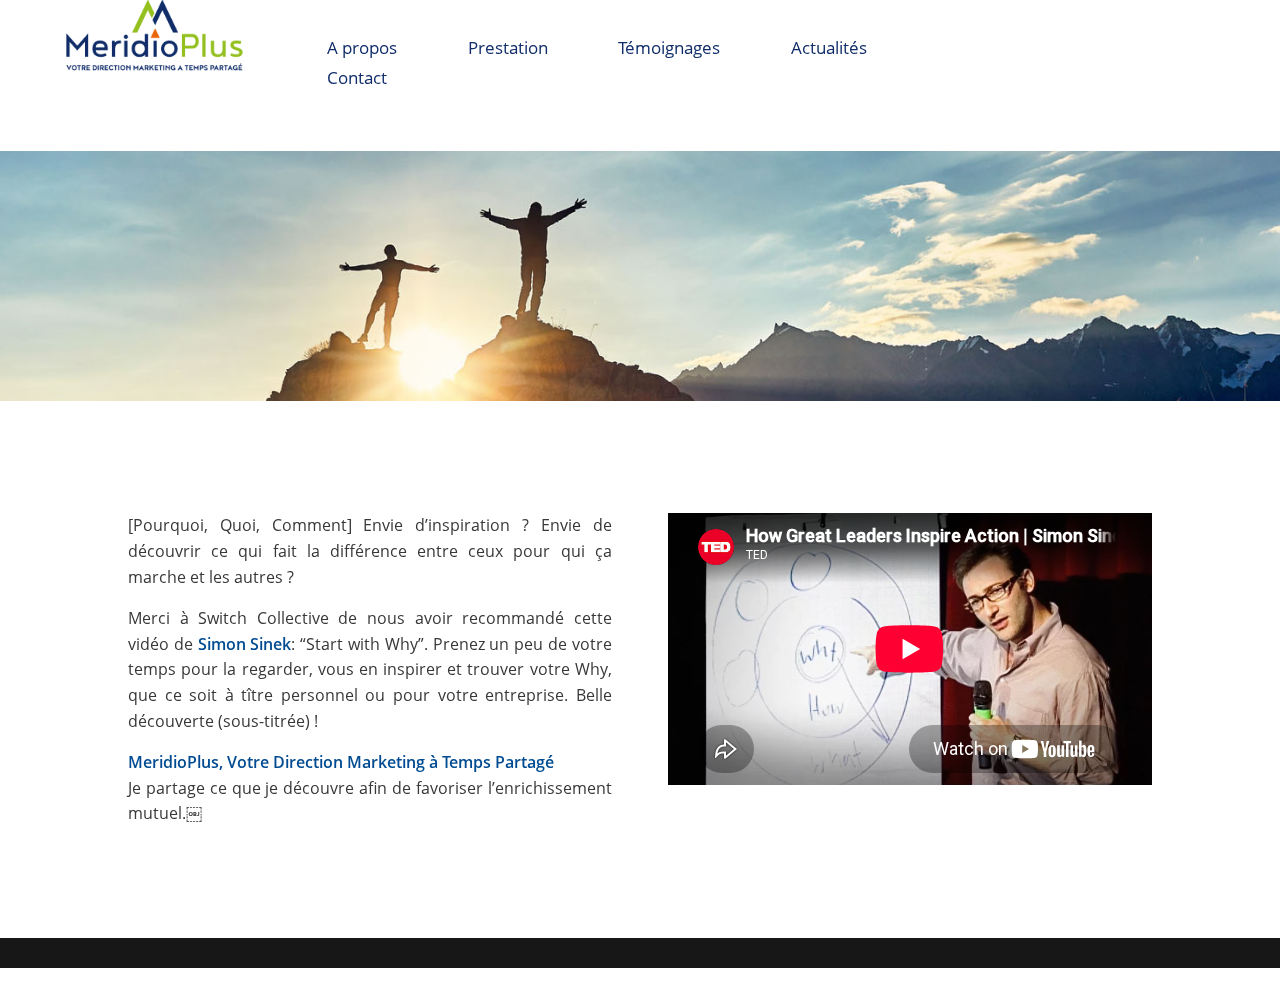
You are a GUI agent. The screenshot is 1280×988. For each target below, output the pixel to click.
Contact (357, 80)
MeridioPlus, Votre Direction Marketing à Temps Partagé (341, 762)
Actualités (829, 50)
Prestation (508, 50)
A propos (362, 50)
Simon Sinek (245, 644)
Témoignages (669, 50)
